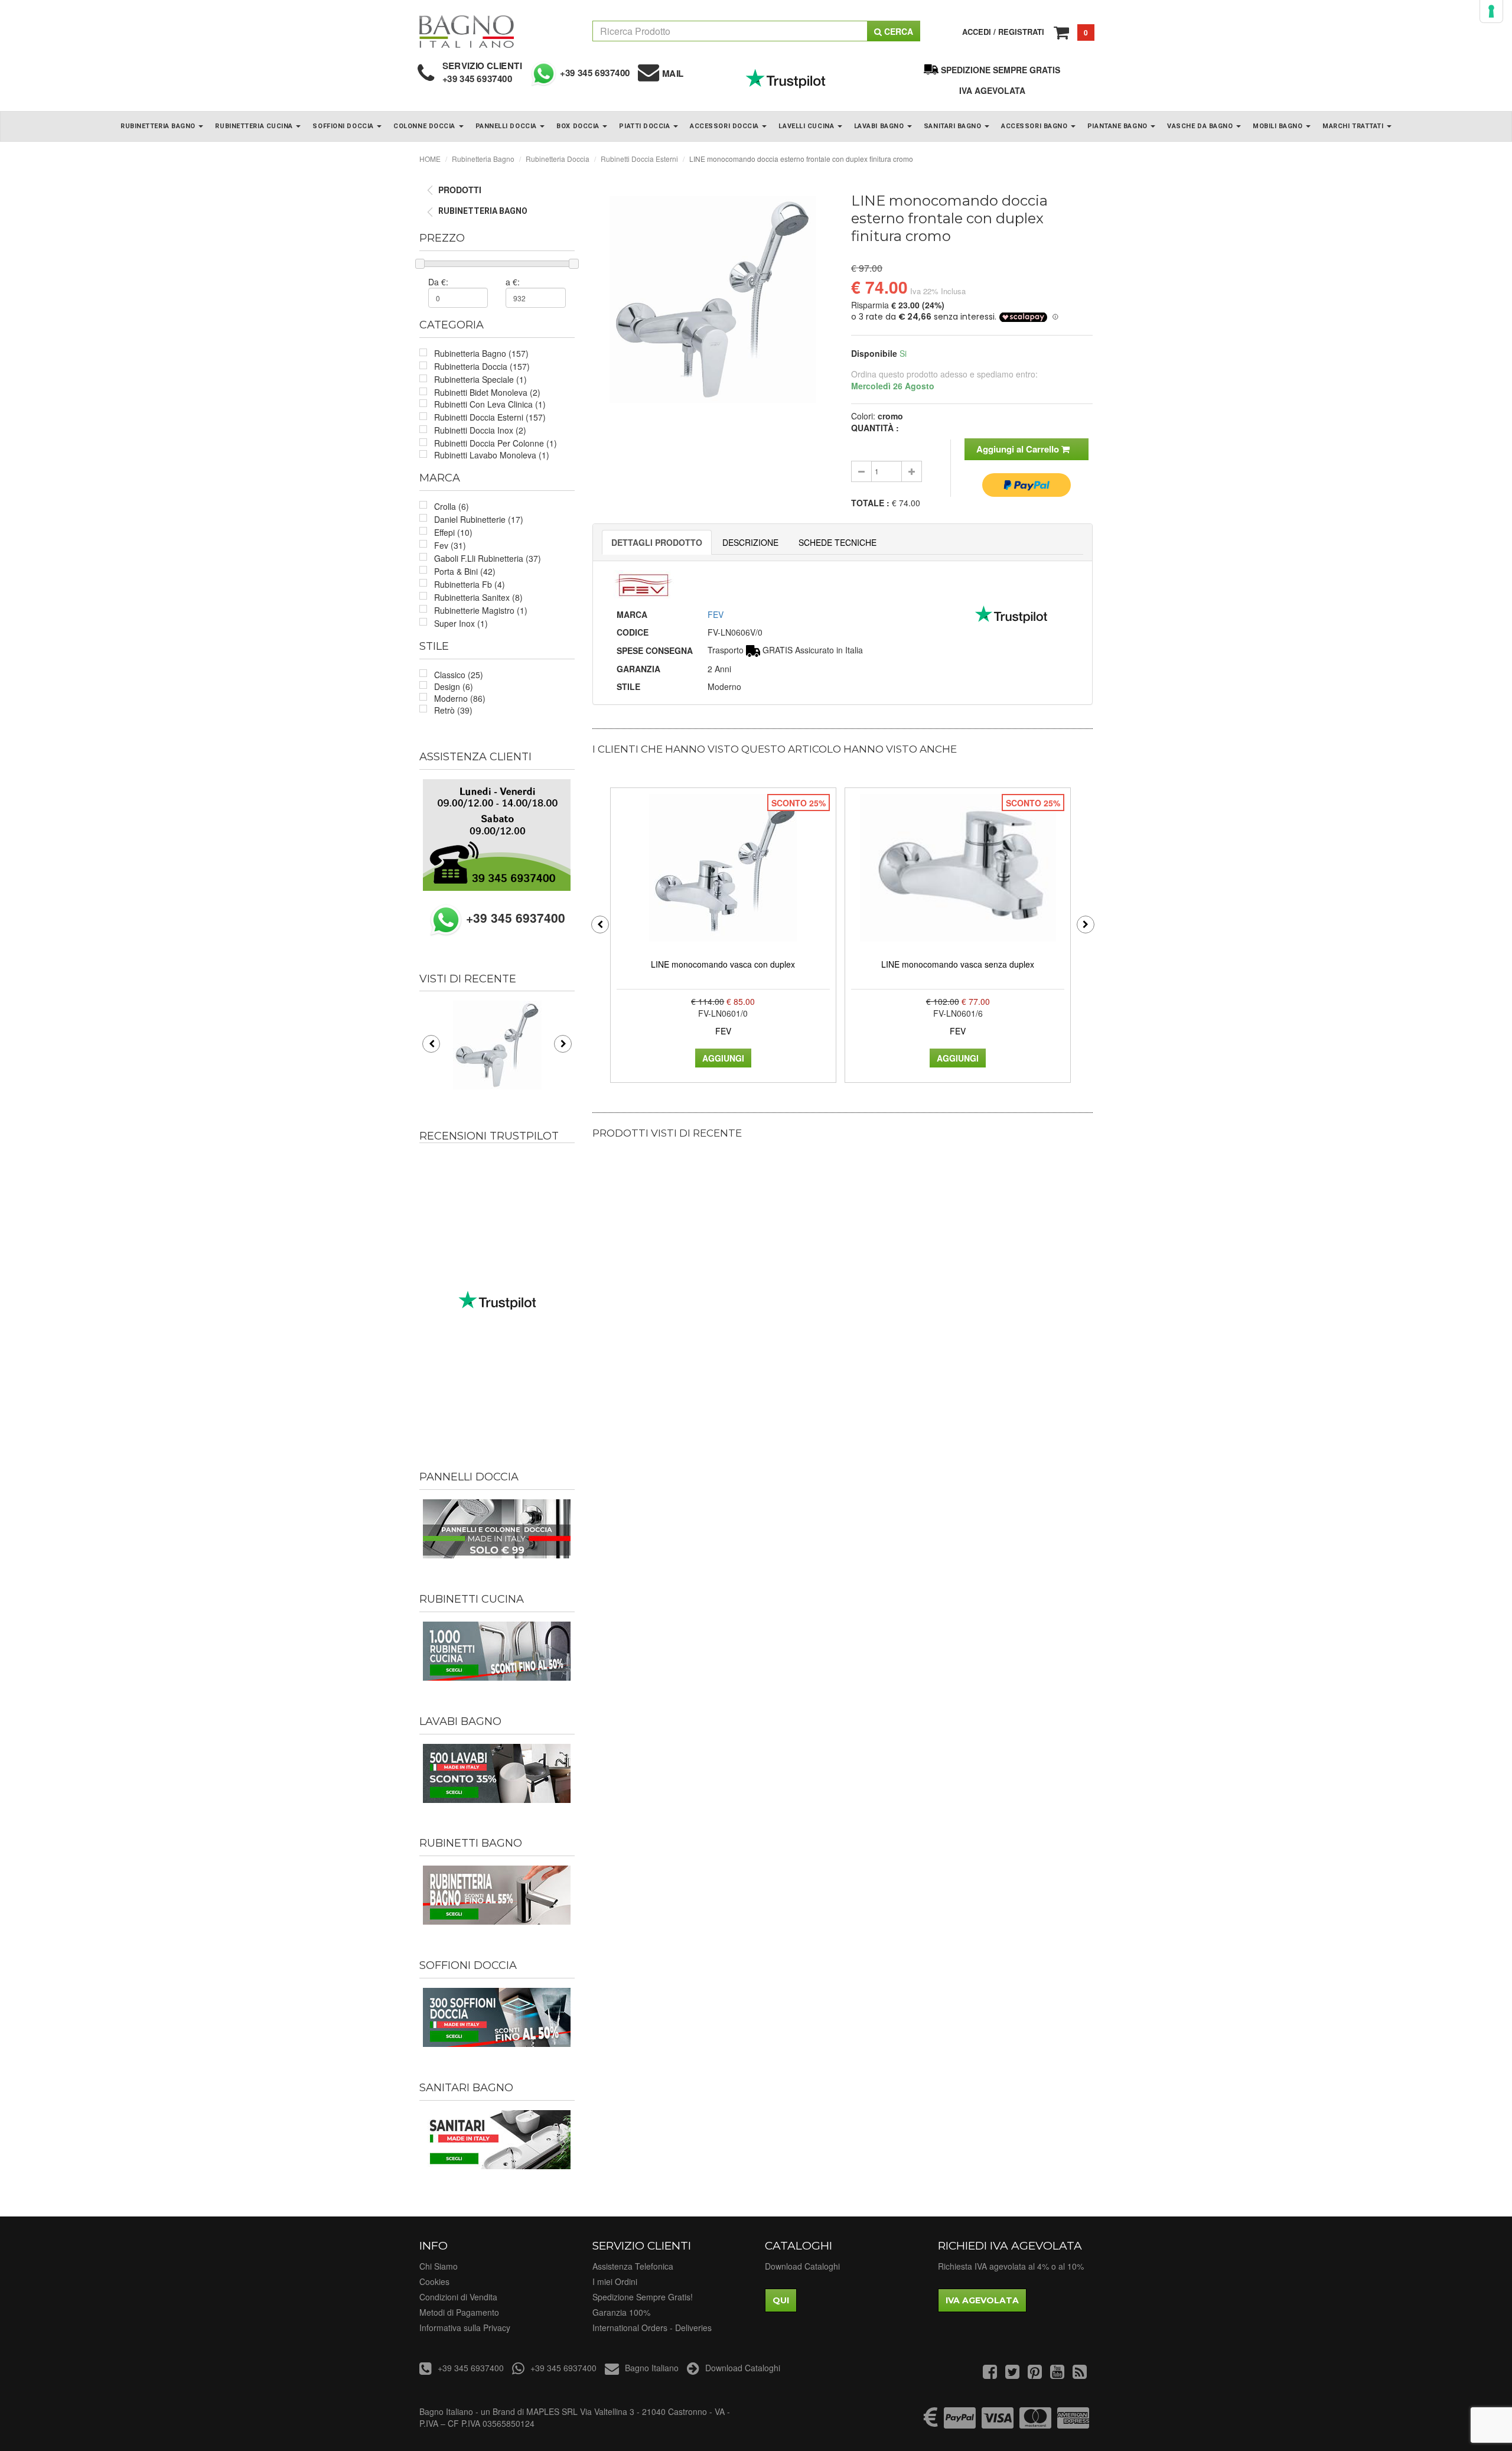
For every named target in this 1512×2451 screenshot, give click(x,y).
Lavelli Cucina (807, 126)
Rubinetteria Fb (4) (470, 584)
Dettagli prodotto (657, 542)
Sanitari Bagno (954, 126)
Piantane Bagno (1118, 126)
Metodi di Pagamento (459, 2312)
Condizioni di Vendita (458, 2297)
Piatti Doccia (646, 126)
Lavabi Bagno (880, 126)
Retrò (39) (453, 710)
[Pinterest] (1035, 2374)
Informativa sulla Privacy (465, 2328)
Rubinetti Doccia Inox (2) (480, 430)
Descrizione (750, 542)
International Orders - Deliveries (652, 2328)
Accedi (977, 32)
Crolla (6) (452, 506)
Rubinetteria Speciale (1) (480, 379)
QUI (781, 2300)
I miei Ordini (615, 2281)
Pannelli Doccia (507, 126)
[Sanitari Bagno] (497, 2140)
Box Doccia (579, 126)
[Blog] (1080, 2374)
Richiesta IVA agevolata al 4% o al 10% (1011, 2266)
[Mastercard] (1035, 2423)
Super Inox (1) (461, 623)
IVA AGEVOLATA (992, 90)
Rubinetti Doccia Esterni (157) (490, 417)
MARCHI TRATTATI (1354, 126)
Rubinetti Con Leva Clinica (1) (490, 404)
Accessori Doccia (725, 126)
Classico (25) (459, 675)
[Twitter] (1012, 2374)
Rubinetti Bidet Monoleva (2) (487, 392)
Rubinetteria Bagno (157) (481, 353)
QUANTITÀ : (875, 428)
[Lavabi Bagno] (497, 1773)
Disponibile (874, 353)
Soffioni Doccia (344, 126)
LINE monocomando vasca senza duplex (958, 964)
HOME (430, 159)
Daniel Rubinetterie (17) (479, 519)
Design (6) (454, 686)
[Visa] (998, 2423)
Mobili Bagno (1279, 126)
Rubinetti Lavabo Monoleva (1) (492, 455)
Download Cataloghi (802, 2266)
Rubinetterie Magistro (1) (481, 610)
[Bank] (931, 2423)
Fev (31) (450, 545)
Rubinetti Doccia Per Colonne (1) (496, 443)
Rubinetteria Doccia (558, 159)
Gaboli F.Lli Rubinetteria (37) (488, 558)
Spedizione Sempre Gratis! (643, 2297)
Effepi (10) (453, 532)
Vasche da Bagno (1201, 126)
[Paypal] (960, 2423)
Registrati (1021, 32)
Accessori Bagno (1035, 126)
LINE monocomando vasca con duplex (723, 964)
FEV (716, 614)
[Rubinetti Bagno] (497, 1895)
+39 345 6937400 (478, 79)
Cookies (434, 2281)
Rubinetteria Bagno (159, 126)
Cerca (897, 31)
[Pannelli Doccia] (497, 1529)
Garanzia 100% (621, 2312)
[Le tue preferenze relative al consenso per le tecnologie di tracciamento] (1491, 11)
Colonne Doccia (425, 126)
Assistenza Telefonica (633, 2266)
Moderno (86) (460, 698)
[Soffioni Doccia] (497, 2017)
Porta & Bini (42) (465, 571)
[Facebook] (990, 2374)
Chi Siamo (439, 2266)
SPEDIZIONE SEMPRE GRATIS (1001, 70)
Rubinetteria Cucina (255, 126)
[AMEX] (1073, 2423)
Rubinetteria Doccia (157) (482, 366)
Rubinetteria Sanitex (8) (478, 597)
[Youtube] (1057, 2374)
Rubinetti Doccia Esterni (639, 159)
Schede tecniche (838, 542)
